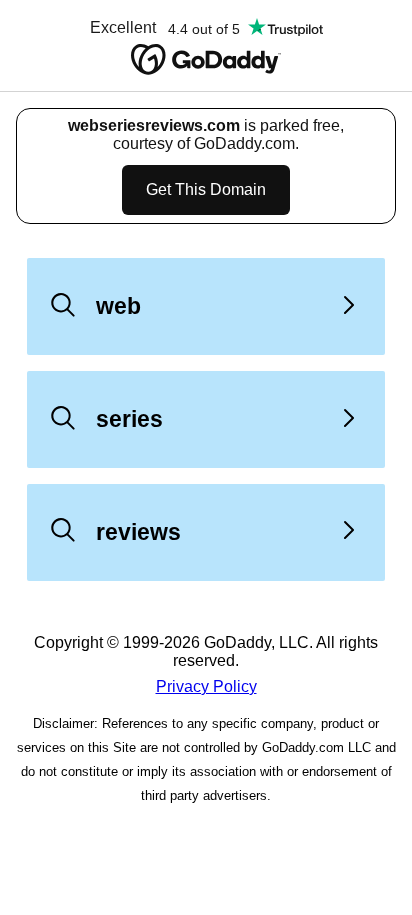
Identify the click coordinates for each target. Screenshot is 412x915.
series (129, 419)
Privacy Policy (206, 686)
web (118, 306)
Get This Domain (206, 189)
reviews (138, 532)
